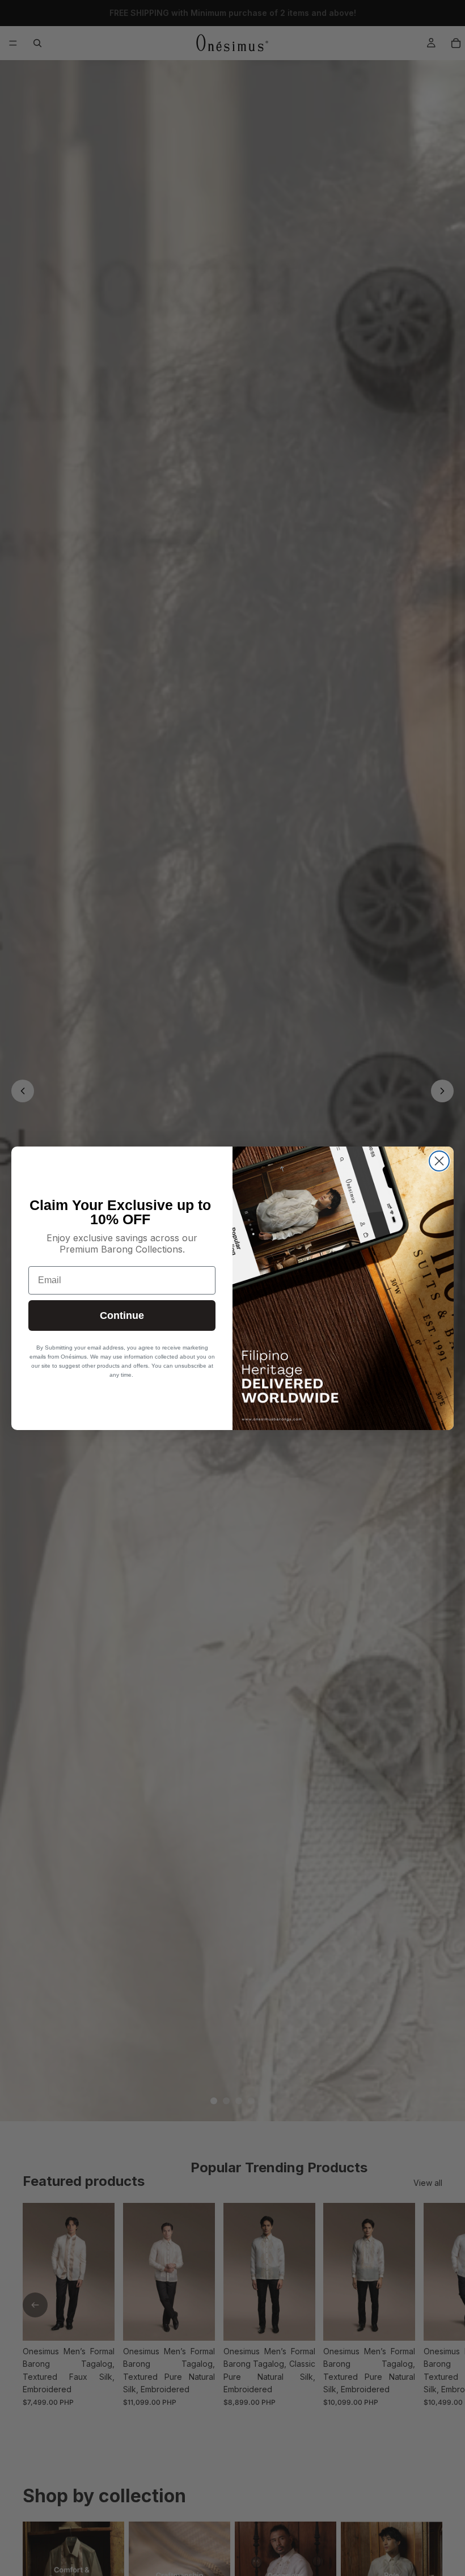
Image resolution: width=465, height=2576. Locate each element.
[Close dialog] (439, 1161)
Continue (122, 1316)
